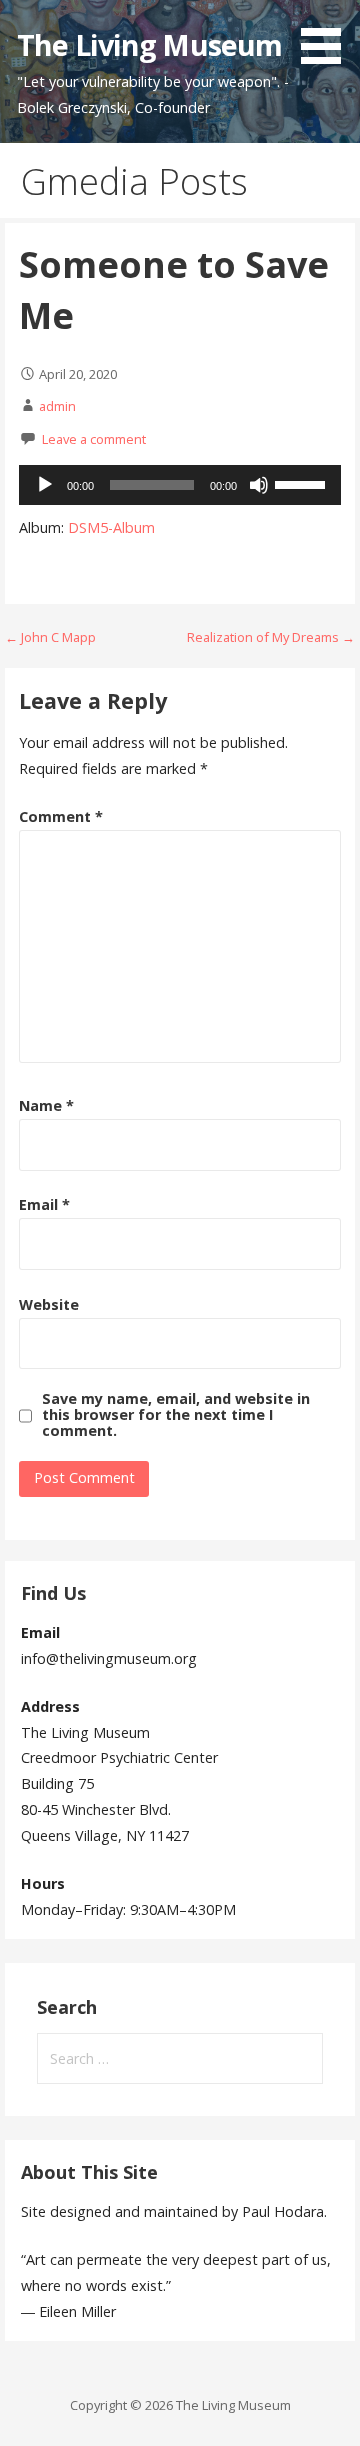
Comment (61, 816)
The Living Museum (149, 44)
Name (46, 1105)
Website (49, 1304)
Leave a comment (94, 439)
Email (44, 1204)
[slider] (303, 483)
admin (57, 406)
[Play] (45, 485)
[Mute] (259, 485)
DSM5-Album (111, 527)
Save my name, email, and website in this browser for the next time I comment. (176, 1415)
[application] (179, 485)
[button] (328, 35)
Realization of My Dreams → (271, 637)
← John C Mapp (50, 637)
